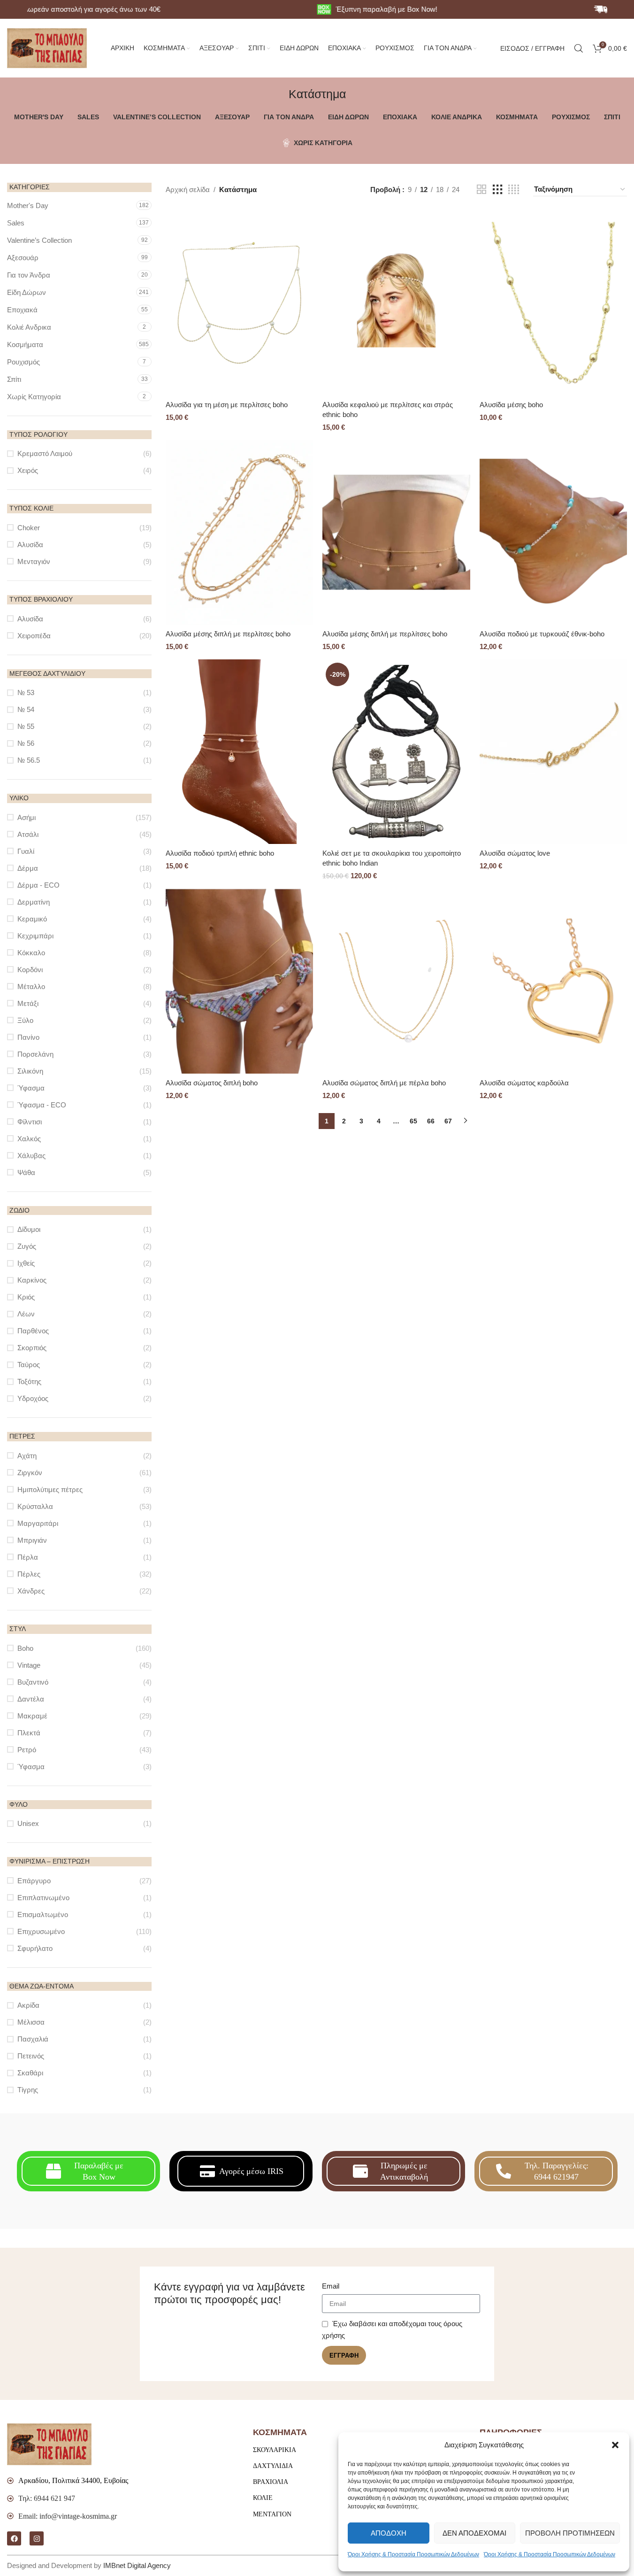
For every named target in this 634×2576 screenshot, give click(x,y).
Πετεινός (31, 2056)
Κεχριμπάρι (35, 936)
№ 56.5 (29, 760)
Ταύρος (29, 1365)
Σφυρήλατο (35, 1948)
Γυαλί (26, 851)
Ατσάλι (28, 834)
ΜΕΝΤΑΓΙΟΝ (272, 2514)
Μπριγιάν (32, 1540)
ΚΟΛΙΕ (263, 2498)
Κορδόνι (30, 970)
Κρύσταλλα (35, 1506)
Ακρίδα (28, 2005)
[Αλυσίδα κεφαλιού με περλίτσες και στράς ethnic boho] (396, 303)
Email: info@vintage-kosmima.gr (68, 2516)
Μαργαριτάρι (38, 1523)
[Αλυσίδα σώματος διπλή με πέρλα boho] (396, 981)
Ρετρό (27, 1750)
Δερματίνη (34, 902)
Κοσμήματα (25, 344)
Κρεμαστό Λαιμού (45, 453)
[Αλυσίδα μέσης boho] (553, 303)
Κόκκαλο (31, 953)
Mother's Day (28, 205)
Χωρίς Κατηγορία (34, 397)
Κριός (26, 1297)
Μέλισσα (31, 2022)
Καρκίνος (32, 1280)
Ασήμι (27, 817)
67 (448, 1121)
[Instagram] (37, 2538)
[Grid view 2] (481, 190)
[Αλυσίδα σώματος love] (553, 752)
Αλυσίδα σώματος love (515, 853)
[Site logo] (47, 47)
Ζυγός (27, 1246)
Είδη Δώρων (27, 292)
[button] (615, 2445)
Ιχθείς (26, 1263)
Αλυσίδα (30, 545)
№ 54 (26, 709)
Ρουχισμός (23, 362)
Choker (29, 528)
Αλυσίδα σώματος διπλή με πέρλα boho (384, 1083)
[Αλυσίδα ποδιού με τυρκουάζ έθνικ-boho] (553, 532)
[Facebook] (14, 2538)
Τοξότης (29, 1381)
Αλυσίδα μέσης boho (511, 405)
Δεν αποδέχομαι (474, 2533)
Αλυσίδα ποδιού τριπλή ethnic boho (220, 853)
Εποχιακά (22, 310)
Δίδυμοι (29, 1229)
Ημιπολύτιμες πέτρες (50, 1489)
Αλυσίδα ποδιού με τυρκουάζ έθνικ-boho (542, 634)
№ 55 (26, 726)
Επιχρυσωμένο (41, 1931)
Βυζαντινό (33, 1682)
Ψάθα (26, 1172)
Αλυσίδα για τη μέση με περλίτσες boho (227, 405)
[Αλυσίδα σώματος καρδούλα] (553, 981)
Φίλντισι (30, 1122)
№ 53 (26, 692)
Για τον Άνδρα (29, 275)
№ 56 (26, 743)
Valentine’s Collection (39, 240)
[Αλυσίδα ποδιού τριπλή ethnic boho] (239, 752)
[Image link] (49, 2444)
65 (413, 1121)
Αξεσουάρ (23, 258)
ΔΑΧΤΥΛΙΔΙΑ (273, 2466)
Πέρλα (28, 1557)
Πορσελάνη (35, 1054)
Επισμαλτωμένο (43, 1915)
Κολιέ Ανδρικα (29, 327)
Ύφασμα (31, 1088)
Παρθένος (33, 1331)
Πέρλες (29, 1574)
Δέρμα (28, 868)
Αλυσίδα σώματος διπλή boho (212, 1083)
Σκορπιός (32, 1348)
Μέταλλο (31, 986)
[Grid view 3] (497, 190)
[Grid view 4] (514, 190)
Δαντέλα (31, 1699)
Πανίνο (28, 1037)
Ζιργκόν (30, 1473)
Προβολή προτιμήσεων (570, 2533)
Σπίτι (14, 379)
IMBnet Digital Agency (137, 2565)
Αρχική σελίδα (188, 190)
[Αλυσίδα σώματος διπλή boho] (239, 981)
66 (431, 1121)
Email (331, 2286)
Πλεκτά (29, 1733)
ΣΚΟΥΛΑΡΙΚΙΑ (275, 2450)
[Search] (579, 48)
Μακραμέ (32, 1716)
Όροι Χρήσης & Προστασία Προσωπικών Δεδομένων (413, 2554)
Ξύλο (25, 1020)
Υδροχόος (33, 1398)
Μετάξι (28, 1003)
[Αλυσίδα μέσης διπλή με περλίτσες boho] (239, 532)
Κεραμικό (32, 919)
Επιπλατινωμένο (43, 1898)
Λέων (26, 1314)
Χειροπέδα (34, 636)
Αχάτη (27, 1456)
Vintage (29, 1665)
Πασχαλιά (33, 2039)
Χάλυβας (31, 1156)
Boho (25, 1648)
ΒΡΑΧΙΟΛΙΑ (271, 2482)
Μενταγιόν (34, 561)
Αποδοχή (389, 2533)
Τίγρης (28, 2090)
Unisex (28, 1823)
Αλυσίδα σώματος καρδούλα (524, 1083)
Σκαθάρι (30, 2073)
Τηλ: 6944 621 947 (47, 2498)
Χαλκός (29, 1139)
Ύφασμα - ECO (42, 1105)
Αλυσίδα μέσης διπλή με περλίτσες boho (228, 634)
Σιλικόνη (30, 1071)
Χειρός (28, 470)
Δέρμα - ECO (38, 885)
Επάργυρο (34, 1881)
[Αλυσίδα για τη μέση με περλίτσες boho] (239, 303)
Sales (16, 223)
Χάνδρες (31, 1591)
